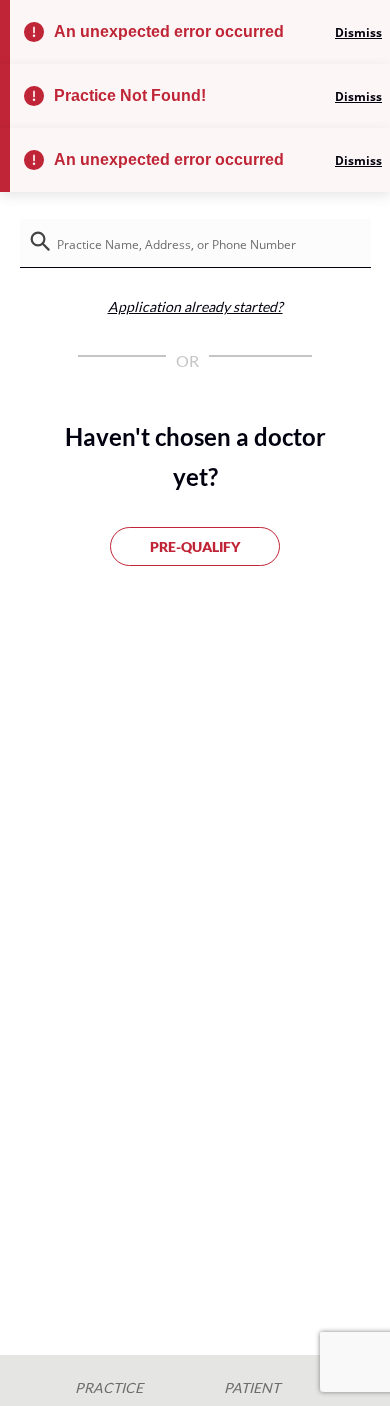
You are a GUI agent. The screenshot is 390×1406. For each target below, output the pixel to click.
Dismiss (358, 32)
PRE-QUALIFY (195, 546)
